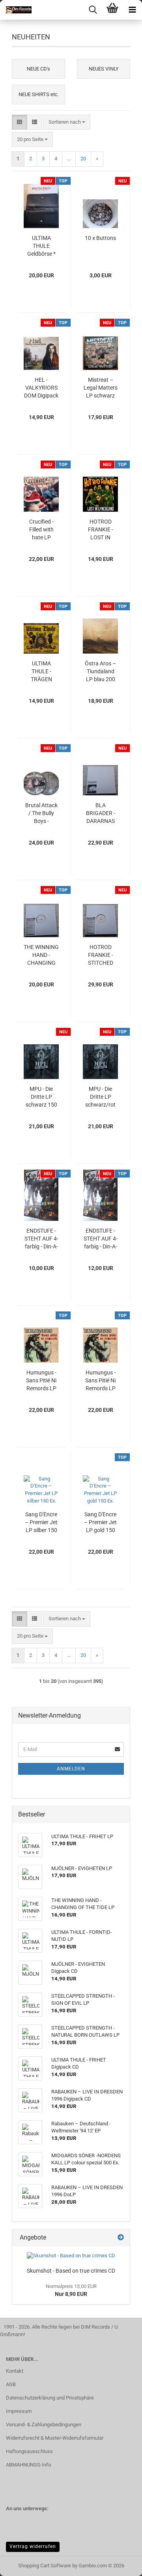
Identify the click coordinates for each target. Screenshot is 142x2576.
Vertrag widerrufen (33, 2546)
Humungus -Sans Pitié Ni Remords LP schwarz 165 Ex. (101, 1381)
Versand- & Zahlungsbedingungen (44, 2425)
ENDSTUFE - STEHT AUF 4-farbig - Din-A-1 (41, 1239)
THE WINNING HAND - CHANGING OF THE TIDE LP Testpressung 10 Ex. (41, 955)
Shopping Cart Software (45, 2566)
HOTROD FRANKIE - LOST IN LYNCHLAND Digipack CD (100, 530)
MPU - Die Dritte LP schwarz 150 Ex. (41, 1097)
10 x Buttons (100, 238)
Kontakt (15, 2371)
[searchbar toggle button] (93, 10)
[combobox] (67, 122)
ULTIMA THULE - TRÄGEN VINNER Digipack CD (41, 672)
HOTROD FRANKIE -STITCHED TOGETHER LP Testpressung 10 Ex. (101, 955)
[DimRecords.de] (16, 10)
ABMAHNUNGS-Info (28, 2465)
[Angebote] (121, 2238)
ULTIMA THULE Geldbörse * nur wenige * (41, 246)
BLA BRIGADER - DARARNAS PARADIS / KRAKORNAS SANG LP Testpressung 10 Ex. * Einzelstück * (101, 813)
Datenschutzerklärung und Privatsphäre (50, 2398)
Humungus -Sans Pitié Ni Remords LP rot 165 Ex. (41, 1381)
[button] (20, 122)
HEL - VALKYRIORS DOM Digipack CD (41, 388)
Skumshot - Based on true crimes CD (71, 2271)
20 (83, 159)
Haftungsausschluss (29, 2451)
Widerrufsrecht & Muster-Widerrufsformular (55, 2438)
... (69, 159)
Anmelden (71, 1769)
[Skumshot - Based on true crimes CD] (71, 2256)
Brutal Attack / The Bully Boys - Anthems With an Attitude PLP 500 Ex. (41, 813)
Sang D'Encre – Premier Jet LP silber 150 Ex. (41, 1523)
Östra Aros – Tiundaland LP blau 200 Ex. (100, 672)
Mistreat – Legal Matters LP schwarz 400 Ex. (101, 388)
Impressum (19, 2411)
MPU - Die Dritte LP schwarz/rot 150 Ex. (100, 1097)
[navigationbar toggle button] (132, 10)
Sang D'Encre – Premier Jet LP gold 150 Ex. (100, 1523)
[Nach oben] (120, 2564)
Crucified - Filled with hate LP (41, 529)
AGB (11, 2384)
